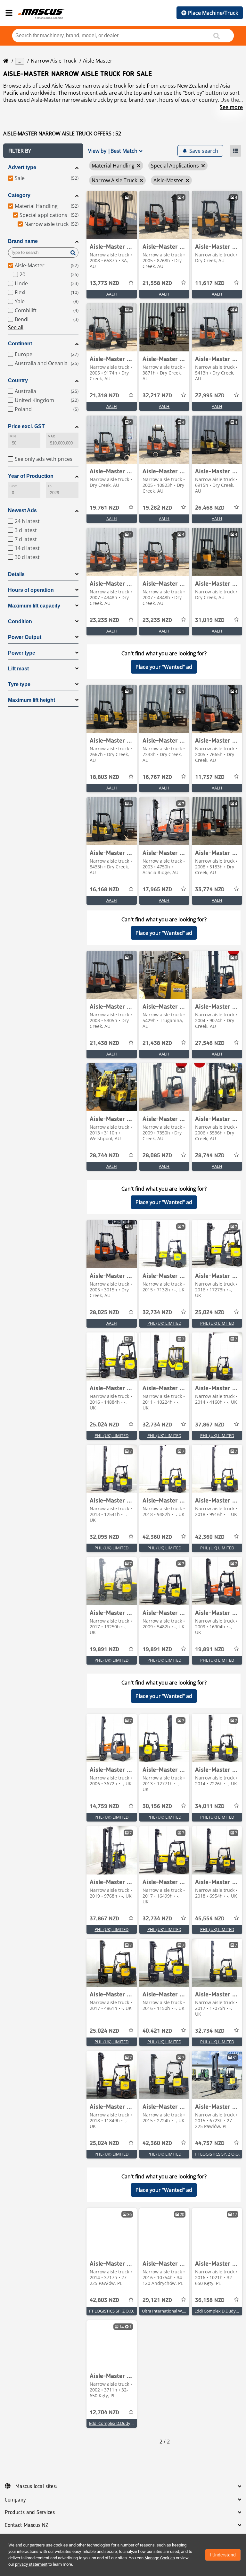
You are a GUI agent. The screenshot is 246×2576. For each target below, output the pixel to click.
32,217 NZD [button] (157, 396)
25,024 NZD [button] (210, 1313)
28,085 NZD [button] (157, 1156)
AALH (112, 294)
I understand (223, 2555)
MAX (51, 436)
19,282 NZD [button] (157, 508)
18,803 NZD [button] (104, 777)
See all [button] (16, 327)
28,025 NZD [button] (104, 1313)
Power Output (25, 637)
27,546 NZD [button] (210, 1043)
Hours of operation (31, 590)
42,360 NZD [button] (157, 1537)
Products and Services (30, 2512)
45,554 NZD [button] (210, 1919)
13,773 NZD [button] (104, 283)
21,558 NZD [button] (157, 283)
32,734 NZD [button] (157, 1313)
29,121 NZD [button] (157, 2300)
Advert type (22, 167)
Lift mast (18, 669)
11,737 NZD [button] (210, 777)
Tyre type (19, 684)
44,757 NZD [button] (210, 2143)
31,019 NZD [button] (210, 620)
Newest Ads (22, 510)
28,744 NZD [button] (104, 1156)
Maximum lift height (32, 700)
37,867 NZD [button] (210, 1425)
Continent (20, 344)
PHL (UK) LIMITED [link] (164, 1323)
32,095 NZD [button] (104, 1537)
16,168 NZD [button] (104, 890)
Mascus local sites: (36, 2486)
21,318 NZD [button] (104, 396)
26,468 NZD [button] (210, 508)
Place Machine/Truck (213, 13)
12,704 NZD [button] (104, 2413)
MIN (13, 436)
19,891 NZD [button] (104, 1650)
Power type (22, 653)
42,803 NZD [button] (104, 2300)
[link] (112, 215)
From (13, 486)
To (50, 486)
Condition (20, 621)
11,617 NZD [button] (210, 283)
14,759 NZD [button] (104, 1806)
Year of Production (31, 476)
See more (231, 107)
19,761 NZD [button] (104, 508)
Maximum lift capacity (34, 606)
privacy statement (31, 2564)
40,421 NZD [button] (157, 2031)
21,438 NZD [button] (104, 1043)
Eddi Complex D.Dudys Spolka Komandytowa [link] (132, 2423)
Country (18, 380)
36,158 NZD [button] (210, 2300)
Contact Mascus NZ (27, 2525)
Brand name (23, 241)
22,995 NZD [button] (210, 396)
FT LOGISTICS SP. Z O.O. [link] (217, 2154)
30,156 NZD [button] (157, 1806)
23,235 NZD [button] (104, 620)
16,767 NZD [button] (157, 777)
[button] (43, 151)
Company (15, 2500)
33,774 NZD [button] (210, 890)
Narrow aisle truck (53, 61)
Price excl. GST (26, 426)
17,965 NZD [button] (157, 890)
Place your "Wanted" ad (164, 667)
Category (19, 195)
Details (16, 574)
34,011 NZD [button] (210, 1806)
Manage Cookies (160, 2558)
